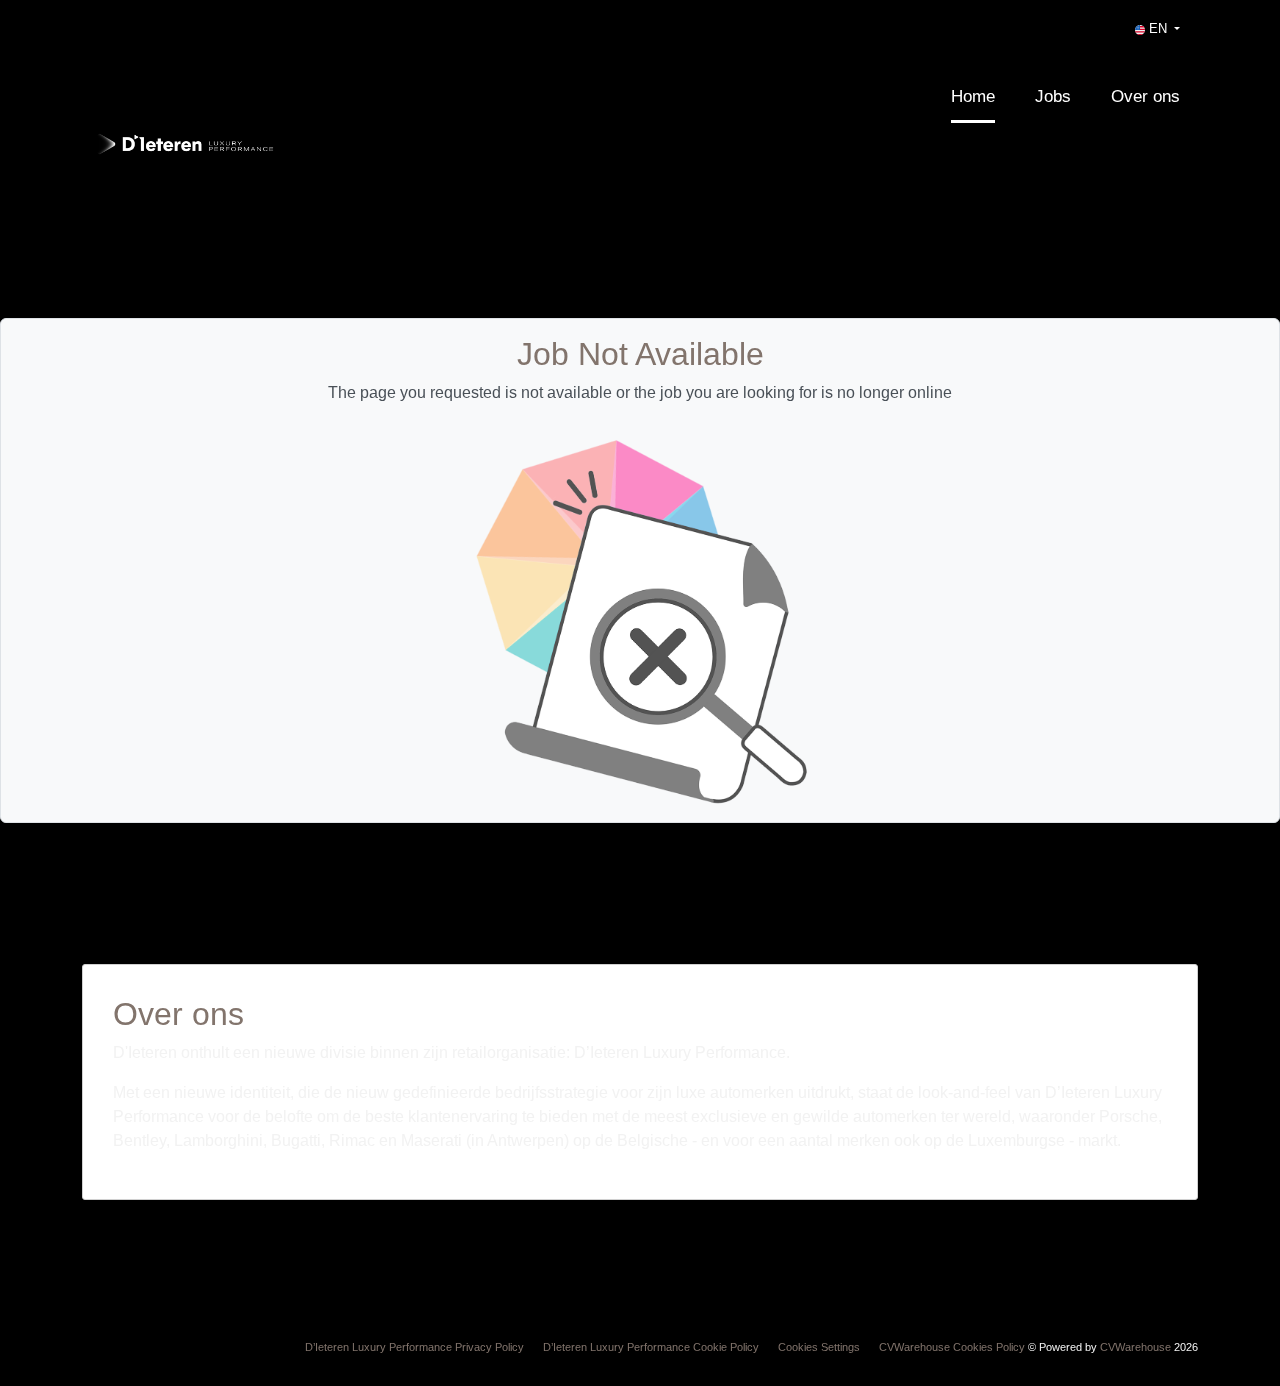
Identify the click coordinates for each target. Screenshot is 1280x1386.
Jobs (1053, 96)
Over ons (1145, 96)
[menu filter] (640, 1)
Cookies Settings (819, 1347)
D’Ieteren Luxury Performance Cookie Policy (651, 1347)
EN (1158, 28)
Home (973, 96)
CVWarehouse (1135, 1347)
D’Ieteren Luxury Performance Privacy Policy (414, 1347)
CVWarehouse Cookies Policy (952, 1347)
